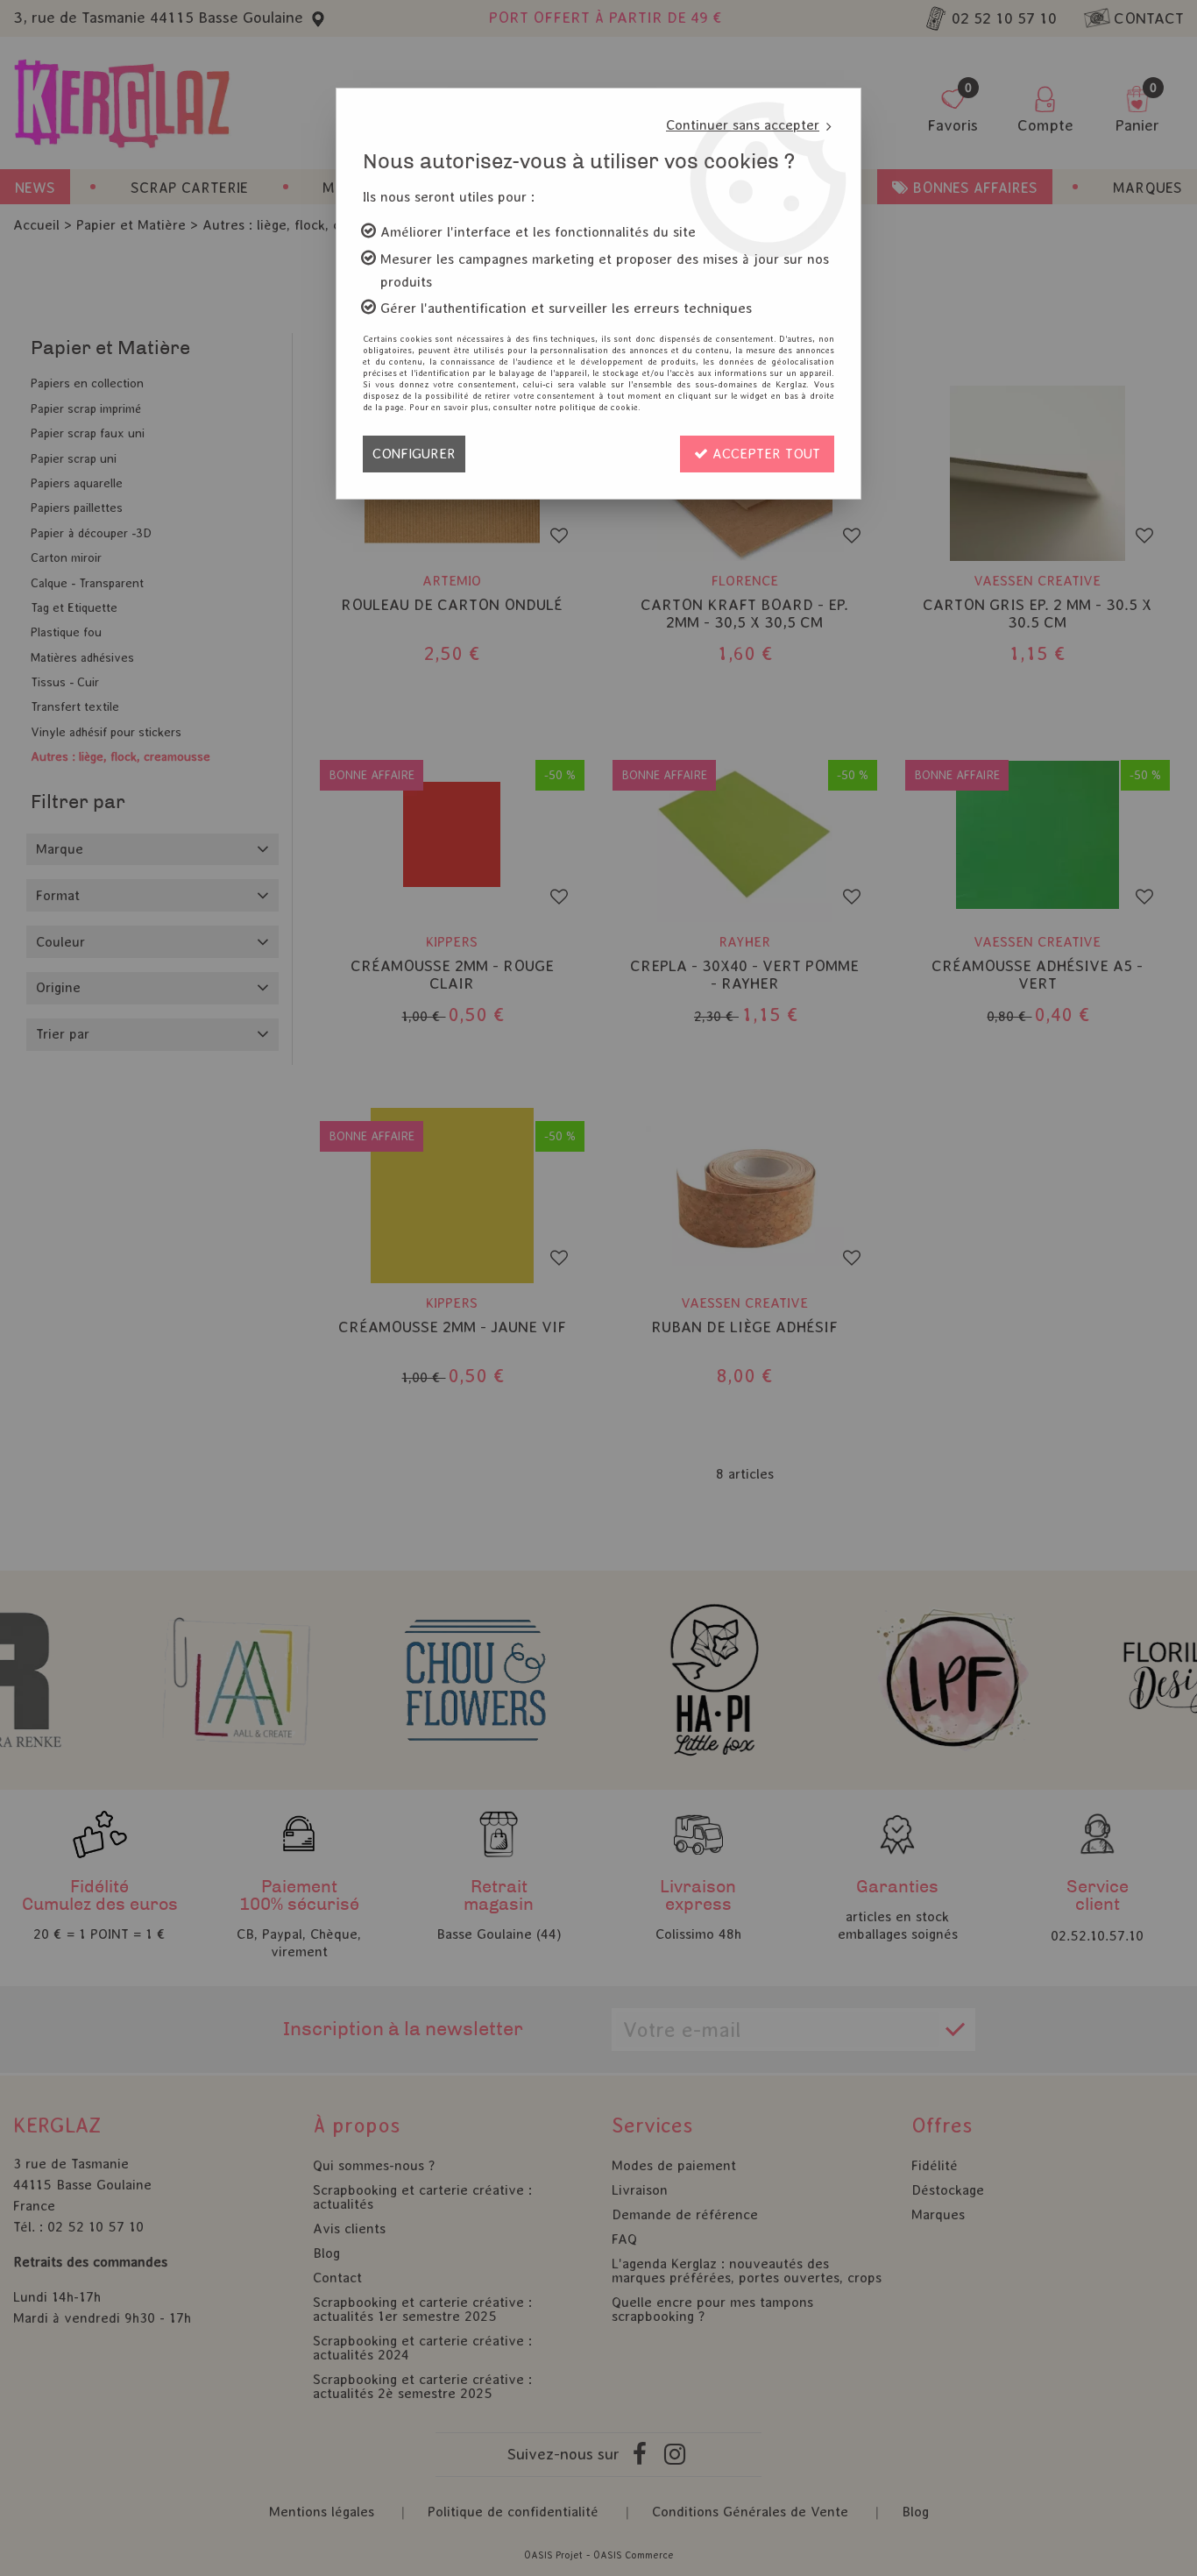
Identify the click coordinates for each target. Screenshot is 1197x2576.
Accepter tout (764, 454)
